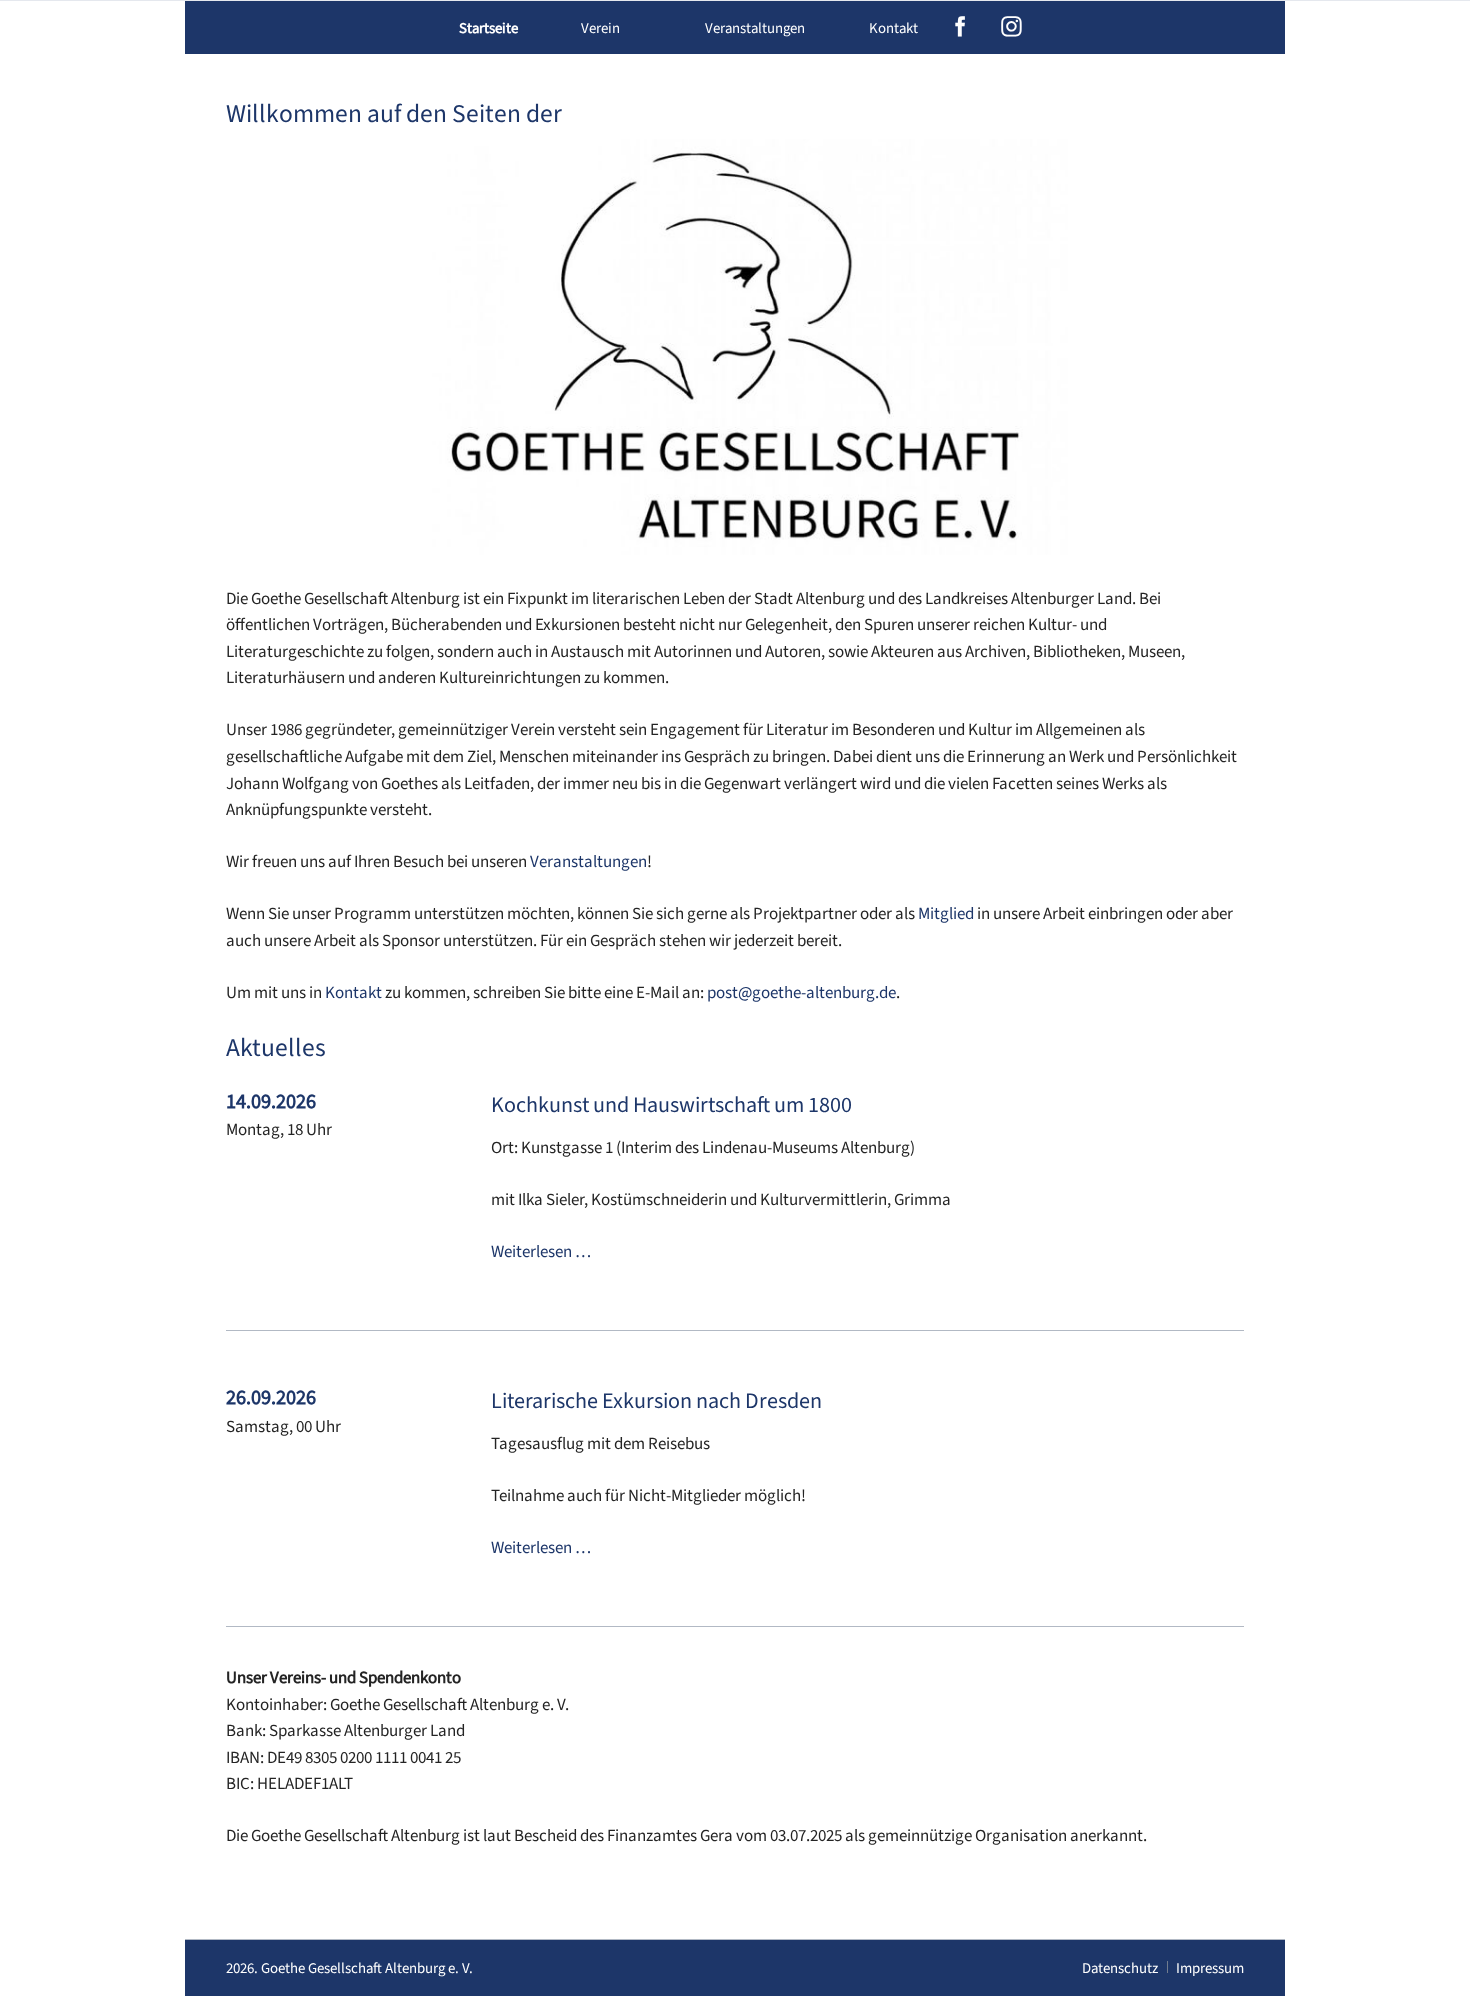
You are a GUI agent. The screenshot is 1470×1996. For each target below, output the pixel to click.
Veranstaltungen (588, 862)
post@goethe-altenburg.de (801, 993)
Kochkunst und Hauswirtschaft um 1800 (671, 1105)
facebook (960, 27)
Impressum (1210, 1968)
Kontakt (893, 28)
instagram (1011, 27)
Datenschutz (1120, 1968)
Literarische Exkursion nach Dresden (656, 1401)
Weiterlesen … (541, 1252)
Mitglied (946, 914)
